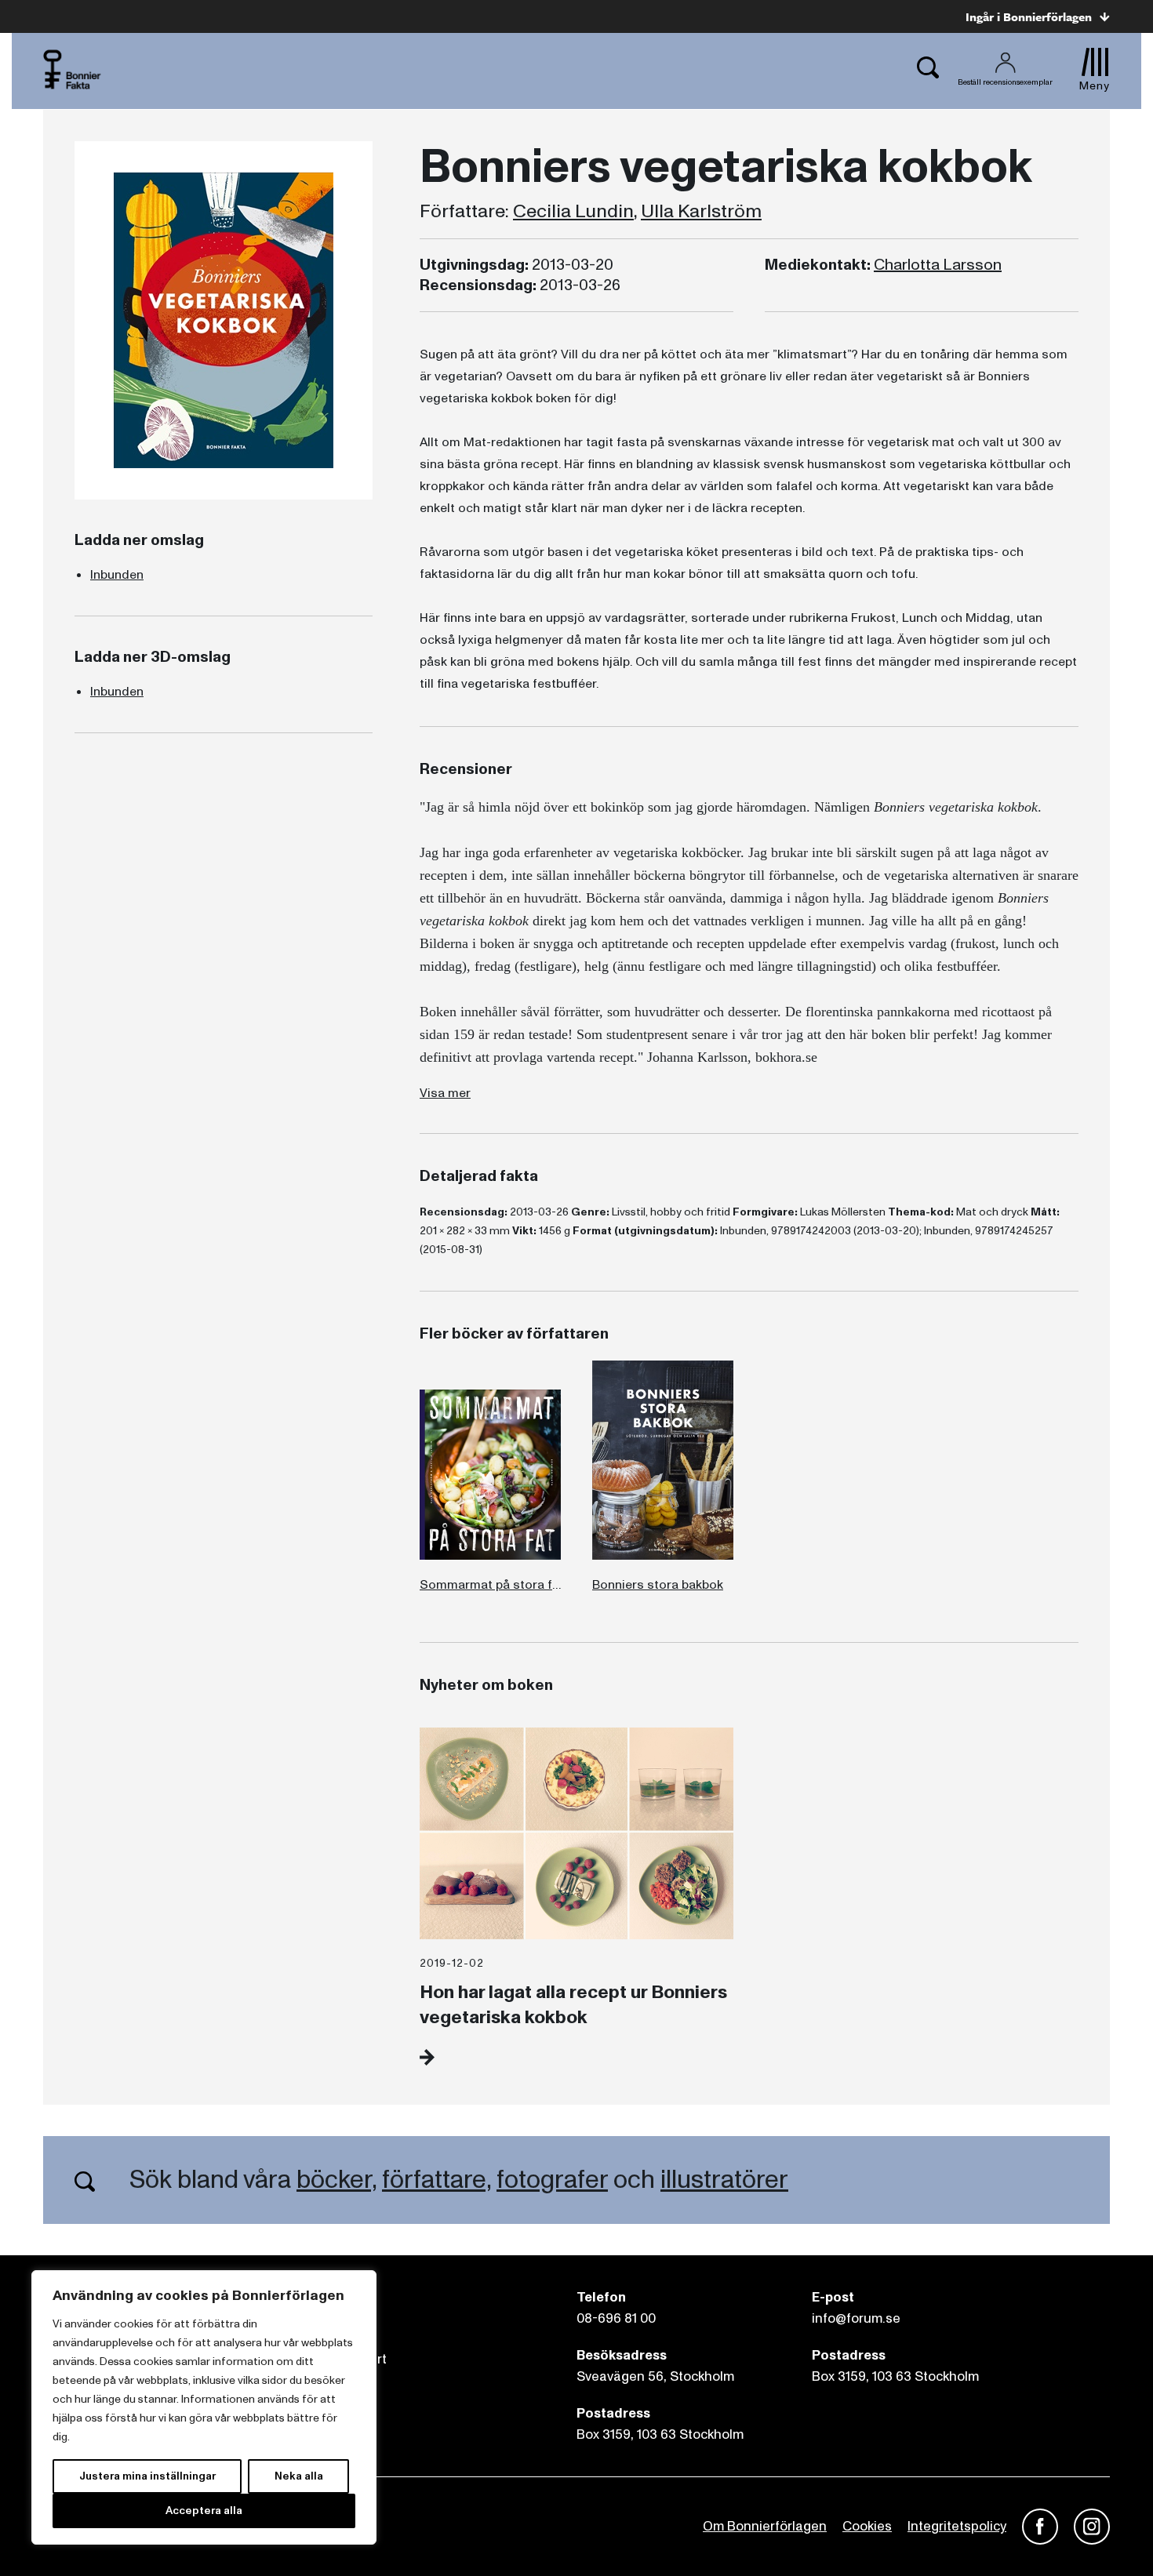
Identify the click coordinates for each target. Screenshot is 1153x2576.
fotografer (552, 2180)
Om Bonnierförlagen (765, 2526)
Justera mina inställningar (147, 2476)
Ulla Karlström (701, 212)
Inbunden (117, 575)
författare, (436, 2180)
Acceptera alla (204, 2511)
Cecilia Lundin (573, 212)
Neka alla (299, 2476)
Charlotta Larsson (938, 265)
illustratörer (724, 2180)
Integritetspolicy (957, 2526)
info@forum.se (856, 2318)
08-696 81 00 (616, 2318)
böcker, (336, 2180)
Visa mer (445, 1093)
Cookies (867, 2526)
